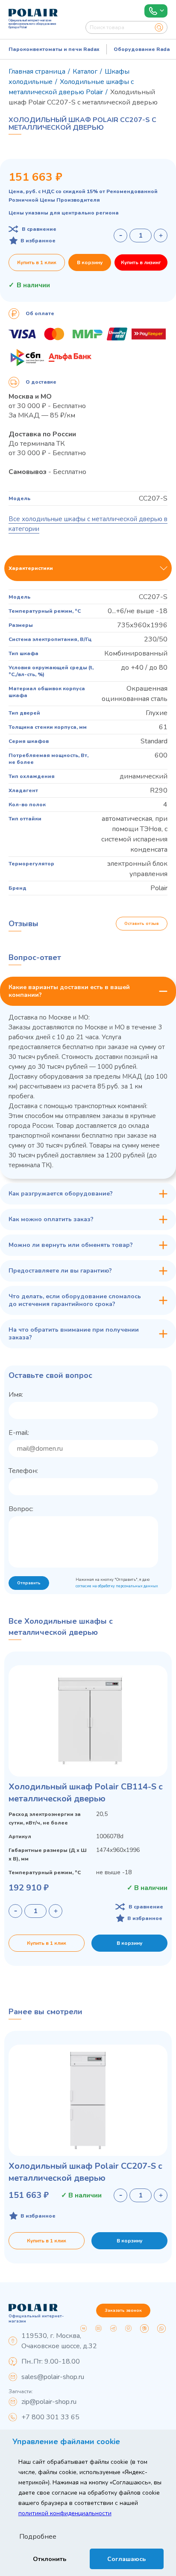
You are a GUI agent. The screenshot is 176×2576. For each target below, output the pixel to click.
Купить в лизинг (141, 262)
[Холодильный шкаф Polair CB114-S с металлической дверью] (88, 1721)
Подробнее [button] (38, 2537)
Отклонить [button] (50, 2559)
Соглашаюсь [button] (126, 2559)
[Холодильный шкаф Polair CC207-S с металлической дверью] (88, 2100)
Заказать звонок (123, 2311)
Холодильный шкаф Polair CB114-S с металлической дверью (86, 1793)
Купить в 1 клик (37, 262)
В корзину (90, 262)
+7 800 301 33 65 (50, 2417)
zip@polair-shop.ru (49, 2402)
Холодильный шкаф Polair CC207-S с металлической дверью (85, 2172)
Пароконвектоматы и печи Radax (54, 49)
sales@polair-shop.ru (53, 2377)
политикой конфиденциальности (65, 2513)
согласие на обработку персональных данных (117, 1586)
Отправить (29, 1583)
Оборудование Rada (142, 49)
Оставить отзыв (142, 924)
